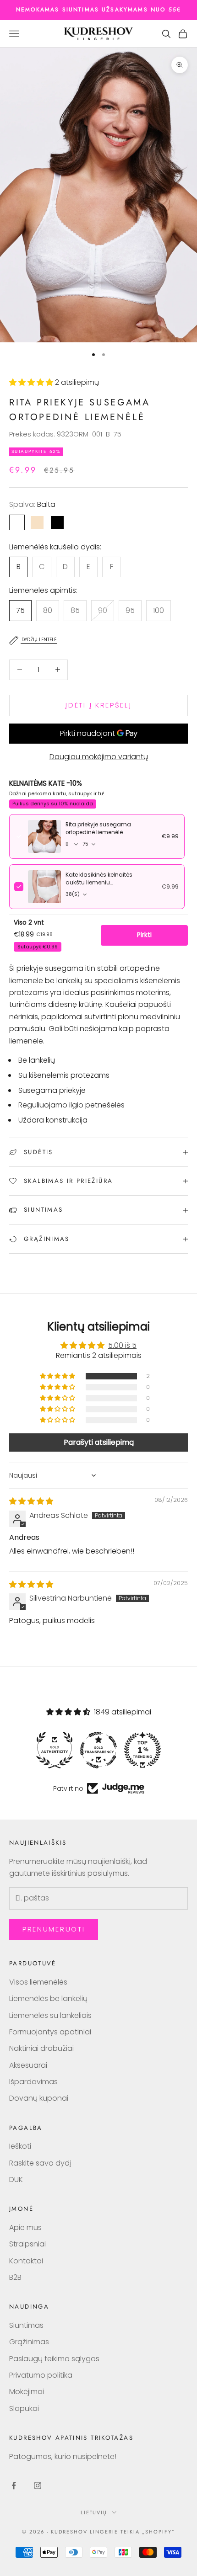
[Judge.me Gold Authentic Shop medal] (55, 1750)
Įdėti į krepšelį (98, 705)
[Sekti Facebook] (14, 2486)
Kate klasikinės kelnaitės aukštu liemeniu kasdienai (99, 883)
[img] (31, 1501)
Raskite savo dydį (40, 2163)
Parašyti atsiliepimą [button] (99, 1442)
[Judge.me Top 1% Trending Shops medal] (142, 1750)
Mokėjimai (27, 2392)
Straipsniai (27, 2244)
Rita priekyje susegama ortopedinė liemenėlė (98, 828)
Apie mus (25, 2227)
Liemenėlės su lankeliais (50, 2015)
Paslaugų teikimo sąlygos (54, 2359)
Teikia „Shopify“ (148, 2532)
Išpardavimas (33, 2082)
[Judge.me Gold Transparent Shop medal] (98, 1750)
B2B (15, 2277)
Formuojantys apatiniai (50, 2032)
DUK (16, 2179)
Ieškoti (20, 2146)
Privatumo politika (41, 2375)
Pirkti (144, 935)
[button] (32, 382)
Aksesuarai (28, 2065)
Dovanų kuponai (39, 2098)
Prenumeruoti (54, 1929)
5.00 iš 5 (122, 1345)
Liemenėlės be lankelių (48, 1999)
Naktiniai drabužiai (41, 2048)
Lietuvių (94, 2512)
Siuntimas (26, 2325)
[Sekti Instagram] (38, 2486)
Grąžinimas (29, 2342)
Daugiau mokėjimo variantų (99, 757)
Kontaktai (26, 2261)
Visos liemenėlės (38, 1982)
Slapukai (24, 2408)
